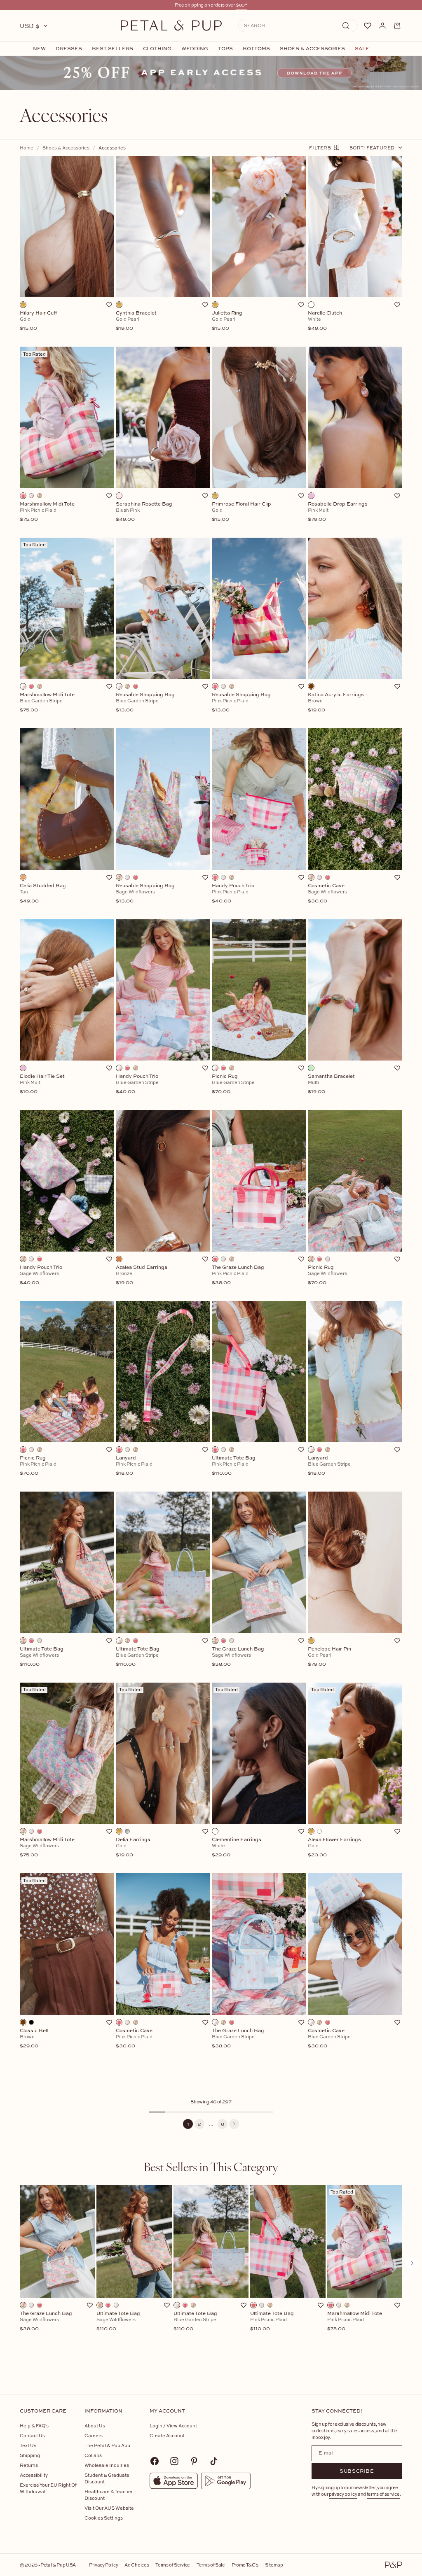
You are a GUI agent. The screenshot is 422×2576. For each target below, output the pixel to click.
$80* (241, 5)
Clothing (157, 49)
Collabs (93, 2455)
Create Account (167, 2435)
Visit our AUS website (109, 2508)
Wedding (195, 49)
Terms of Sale (211, 2565)
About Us (95, 2426)
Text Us (28, 2445)
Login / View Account (173, 2426)
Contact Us (32, 2435)
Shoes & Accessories (312, 49)
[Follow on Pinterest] (194, 2461)
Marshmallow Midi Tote (355, 2321)
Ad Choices (137, 2565)
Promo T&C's (245, 2565)
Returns (29, 2465)
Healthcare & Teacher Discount (109, 2495)
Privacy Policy (103, 2565)
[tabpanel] (211, 2276)
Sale (362, 49)
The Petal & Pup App (107, 2445)
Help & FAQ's (34, 2426)
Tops (225, 49)
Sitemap (274, 2565)
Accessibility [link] (34, 2475)
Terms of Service (173, 2565)
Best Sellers (113, 49)
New (39, 49)
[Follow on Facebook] (155, 2461)
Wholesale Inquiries (107, 2465)
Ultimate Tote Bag (118, 2321)
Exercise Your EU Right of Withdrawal (48, 2488)
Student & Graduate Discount (107, 2478)
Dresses (69, 49)
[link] (211, 73)
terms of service (383, 2494)
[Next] (234, 2124)
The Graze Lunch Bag (46, 2321)
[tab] (211, 2167)
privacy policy (343, 2494)
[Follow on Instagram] (174, 2461)
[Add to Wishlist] (109, 305)
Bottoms (256, 49)
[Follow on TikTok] (214, 2461)
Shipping (30, 2455)
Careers (94, 2435)
